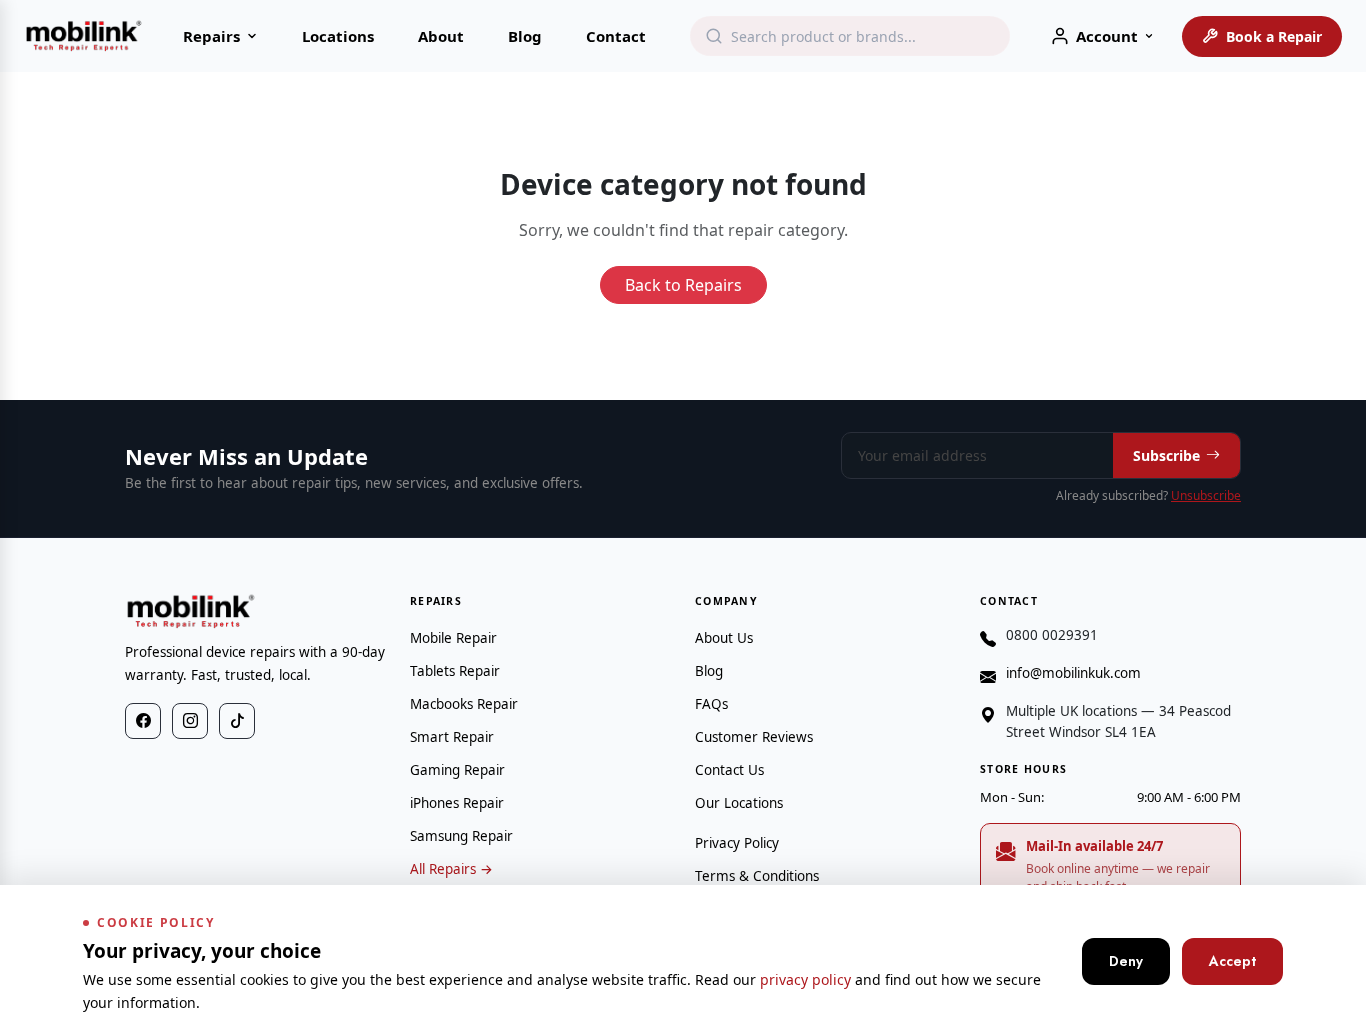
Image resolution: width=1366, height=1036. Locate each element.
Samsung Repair (461, 836)
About (441, 36)
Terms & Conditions (757, 876)
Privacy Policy (737, 843)
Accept (1232, 961)
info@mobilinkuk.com (1073, 673)
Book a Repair (1274, 36)
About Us (724, 638)
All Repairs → (451, 869)
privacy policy (805, 979)
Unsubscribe (1206, 495)
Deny (1126, 961)
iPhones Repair (457, 803)
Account (1107, 36)
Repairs (211, 36)
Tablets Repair (455, 671)
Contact (616, 36)
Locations (338, 36)
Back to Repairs (683, 285)
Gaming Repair (457, 770)
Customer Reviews (754, 737)
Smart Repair (452, 737)
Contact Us (729, 770)
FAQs (711, 704)
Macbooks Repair (464, 704)
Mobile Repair (453, 638)
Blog (525, 36)
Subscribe (1166, 455)
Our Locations (739, 803)
